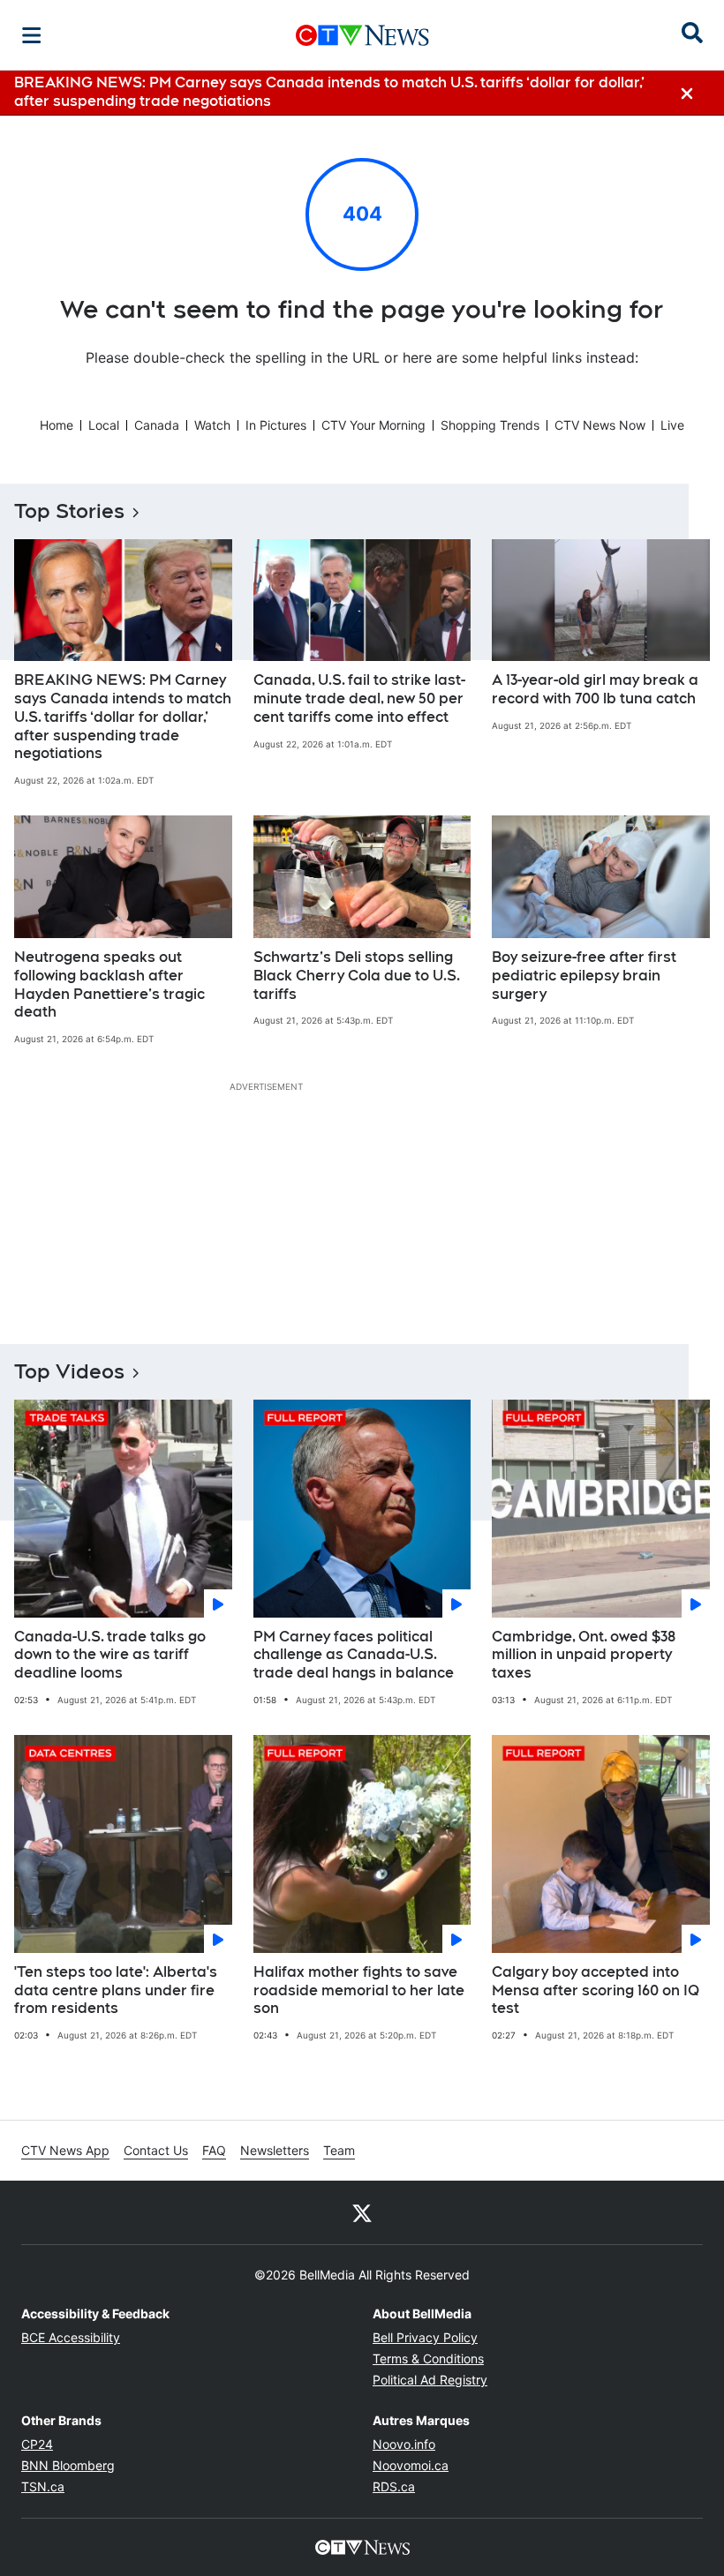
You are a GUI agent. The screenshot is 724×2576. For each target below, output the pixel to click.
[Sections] (32, 35)
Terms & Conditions (428, 2358)
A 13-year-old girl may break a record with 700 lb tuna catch (595, 689)
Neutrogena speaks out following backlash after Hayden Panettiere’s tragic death (109, 984)
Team (339, 2150)
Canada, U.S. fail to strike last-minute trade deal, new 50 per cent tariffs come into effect (359, 698)
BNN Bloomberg (68, 2465)
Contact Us (156, 2150)
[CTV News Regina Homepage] (362, 35)
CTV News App (65, 2150)
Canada (157, 425)
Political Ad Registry (430, 2380)
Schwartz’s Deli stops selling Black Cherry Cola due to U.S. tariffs (357, 976)
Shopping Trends (490, 425)
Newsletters (275, 2150)
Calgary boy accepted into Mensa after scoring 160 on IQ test (596, 1990)
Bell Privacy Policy (425, 2337)
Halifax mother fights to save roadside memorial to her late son (359, 1990)
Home (57, 425)
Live (672, 425)
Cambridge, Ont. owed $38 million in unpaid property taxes (584, 1655)
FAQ (214, 2150)
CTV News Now (600, 425)
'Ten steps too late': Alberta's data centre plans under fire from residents (116, 1990)
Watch (212, 425)
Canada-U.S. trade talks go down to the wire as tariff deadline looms (110, 1655)
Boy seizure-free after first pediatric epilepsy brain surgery (584, 976)
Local (104, 425)
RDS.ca (394, 2486)
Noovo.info (404, 2444)
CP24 (37, 2444)
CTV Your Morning (373, 425)
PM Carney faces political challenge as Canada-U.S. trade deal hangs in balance (354, 1655)
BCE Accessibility (71, 2337)
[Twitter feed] (362, 2212)
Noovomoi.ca (411, 2465)
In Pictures (276, 425)
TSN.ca (43, 2486)
